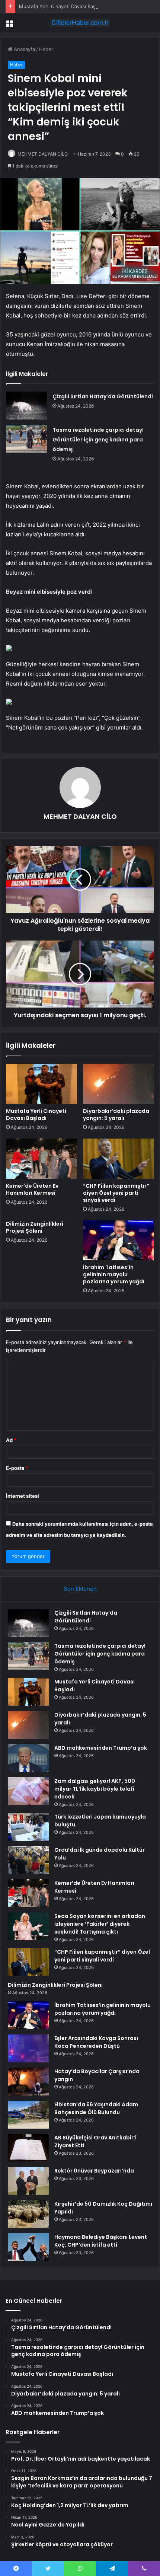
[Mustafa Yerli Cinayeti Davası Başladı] (41, 1084)
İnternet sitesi (23, 1496)
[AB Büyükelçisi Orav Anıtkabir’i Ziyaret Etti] (28, 2148)
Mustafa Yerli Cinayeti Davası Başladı (61, 6)
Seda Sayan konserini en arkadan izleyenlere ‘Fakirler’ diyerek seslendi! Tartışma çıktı (100, 1924)
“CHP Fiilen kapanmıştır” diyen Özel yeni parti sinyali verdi (116, 1193)
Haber (46, 49)
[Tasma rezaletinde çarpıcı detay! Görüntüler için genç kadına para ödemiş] (26, 439)
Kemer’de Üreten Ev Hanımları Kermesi (32, 1189)
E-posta (17, 1468)
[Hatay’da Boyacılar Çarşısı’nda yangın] (28, 2082)
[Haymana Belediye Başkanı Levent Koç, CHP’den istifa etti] (28, 2247)
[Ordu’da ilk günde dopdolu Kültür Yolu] (28, 1860)
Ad (11, 1440)
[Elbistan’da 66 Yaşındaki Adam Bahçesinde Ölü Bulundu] (28, 2115)
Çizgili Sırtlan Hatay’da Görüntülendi (103, 396)
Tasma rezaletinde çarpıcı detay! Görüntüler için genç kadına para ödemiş (98, 440)
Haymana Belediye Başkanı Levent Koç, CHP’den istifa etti (101, 2241)
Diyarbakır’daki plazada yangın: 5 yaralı (116, 1115)
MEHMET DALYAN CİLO (43, 154)
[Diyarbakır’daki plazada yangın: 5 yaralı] (119, 1084)
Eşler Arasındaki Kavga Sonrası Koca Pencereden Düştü (96, 2042)
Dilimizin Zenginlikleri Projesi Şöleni (35, 1227)
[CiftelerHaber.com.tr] (80, 23)
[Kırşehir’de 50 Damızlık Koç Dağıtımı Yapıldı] (28, 2214)
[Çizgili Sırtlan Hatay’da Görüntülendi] (26, 406)
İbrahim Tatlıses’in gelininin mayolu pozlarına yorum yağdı (114, 1274)
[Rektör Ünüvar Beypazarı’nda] (28, 2181)
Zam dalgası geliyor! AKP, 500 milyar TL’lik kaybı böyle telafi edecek (95, 1789)
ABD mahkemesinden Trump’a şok (101, 1748)
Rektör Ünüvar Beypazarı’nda (94, 2171)
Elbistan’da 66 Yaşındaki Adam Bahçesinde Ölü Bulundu (96, 2108)
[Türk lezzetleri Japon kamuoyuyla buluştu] (28, 1827)
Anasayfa (24, 49)
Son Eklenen (80, 1589)
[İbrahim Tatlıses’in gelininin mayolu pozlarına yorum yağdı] (119, 1241)
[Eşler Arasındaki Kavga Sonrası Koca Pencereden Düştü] (28, 2048)
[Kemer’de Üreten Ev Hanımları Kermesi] (41, 1159)
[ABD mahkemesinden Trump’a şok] (28, 1758)
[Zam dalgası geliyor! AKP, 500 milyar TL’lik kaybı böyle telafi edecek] (28, 1791)
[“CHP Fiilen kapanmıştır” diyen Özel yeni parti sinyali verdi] (119, 1159)
